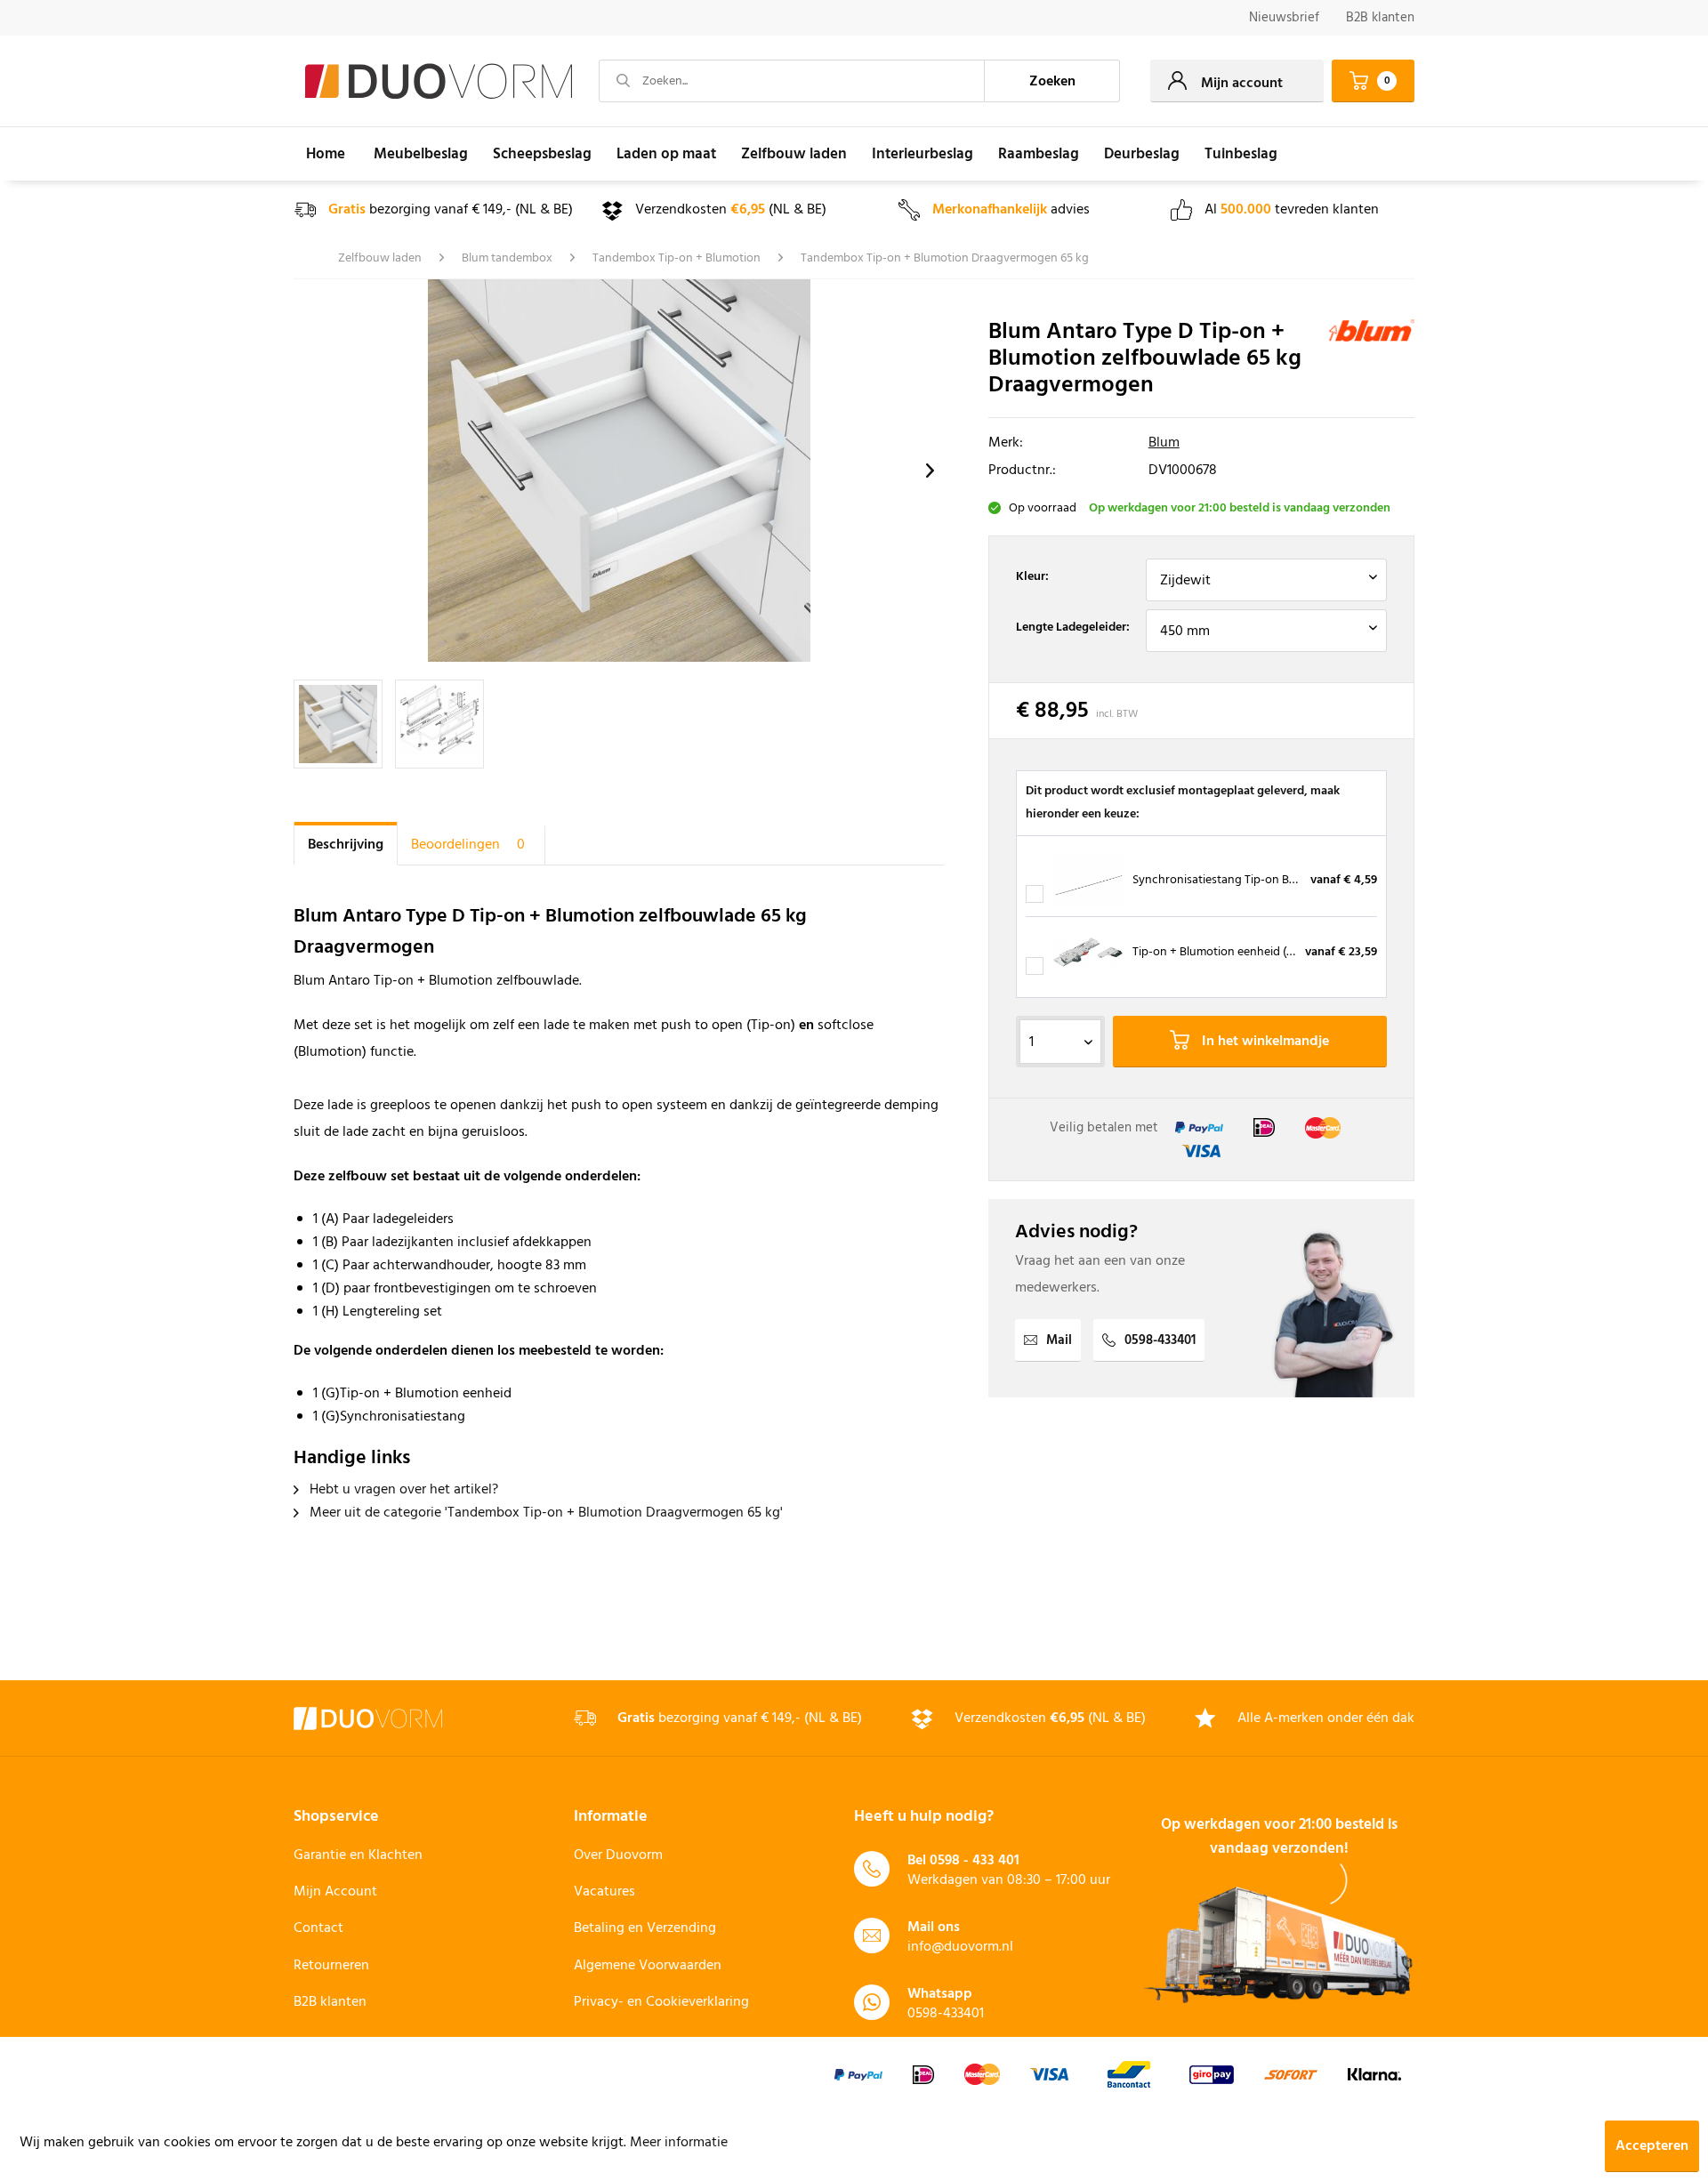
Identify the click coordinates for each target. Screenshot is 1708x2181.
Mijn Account (335, 1892)
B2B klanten (1380, 18)
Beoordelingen (468, 845)
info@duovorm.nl (960, 1947)
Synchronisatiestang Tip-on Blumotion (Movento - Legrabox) (1294, 880)
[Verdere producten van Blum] (1372, 350)
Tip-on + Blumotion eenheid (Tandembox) (1243, 952)
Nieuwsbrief (1284, 18)
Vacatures (604, 1892)
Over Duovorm (618, 1855)
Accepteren (1652, 2146)
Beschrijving (346, 845)
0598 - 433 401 (975, 1861)
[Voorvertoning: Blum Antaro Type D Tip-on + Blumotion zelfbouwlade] (338, 724)
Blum (1164, 443)
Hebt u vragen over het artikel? (402, 1490)
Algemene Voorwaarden (648, 1966)
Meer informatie (679, 2143)
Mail (1059, 1340)
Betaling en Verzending (645, 1928)
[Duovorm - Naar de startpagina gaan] (439, 82)
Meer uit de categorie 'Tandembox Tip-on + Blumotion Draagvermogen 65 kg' (544, 1513)
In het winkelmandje (1264, 1042)
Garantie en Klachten (358, 1855)
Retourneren (331, 1966)
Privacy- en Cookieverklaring (661, 2002)
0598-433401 (1160, 1340)
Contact (318, 1928)
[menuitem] (1284, 18)
